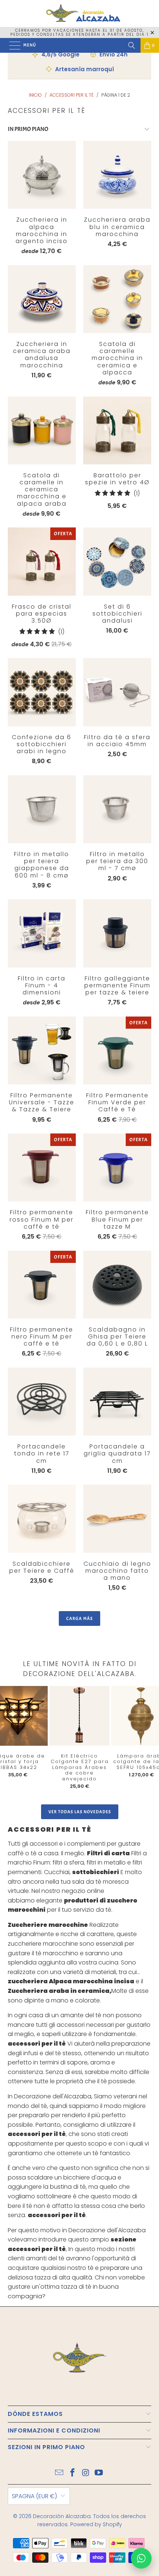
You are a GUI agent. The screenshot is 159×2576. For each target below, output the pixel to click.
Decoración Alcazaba (62, 2516)
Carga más (79, 1618)
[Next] (147, 1740)
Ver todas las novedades (80, 1812)
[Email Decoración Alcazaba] (60, 2473)
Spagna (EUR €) (34, 2496)
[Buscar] (132, 45)
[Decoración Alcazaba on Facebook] (72, 2473)
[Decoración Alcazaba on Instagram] (86, 2473)
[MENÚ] (11, 45)
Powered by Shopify (96, 2524)
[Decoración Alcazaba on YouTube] (99, 2473)
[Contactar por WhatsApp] (141, 2558)
